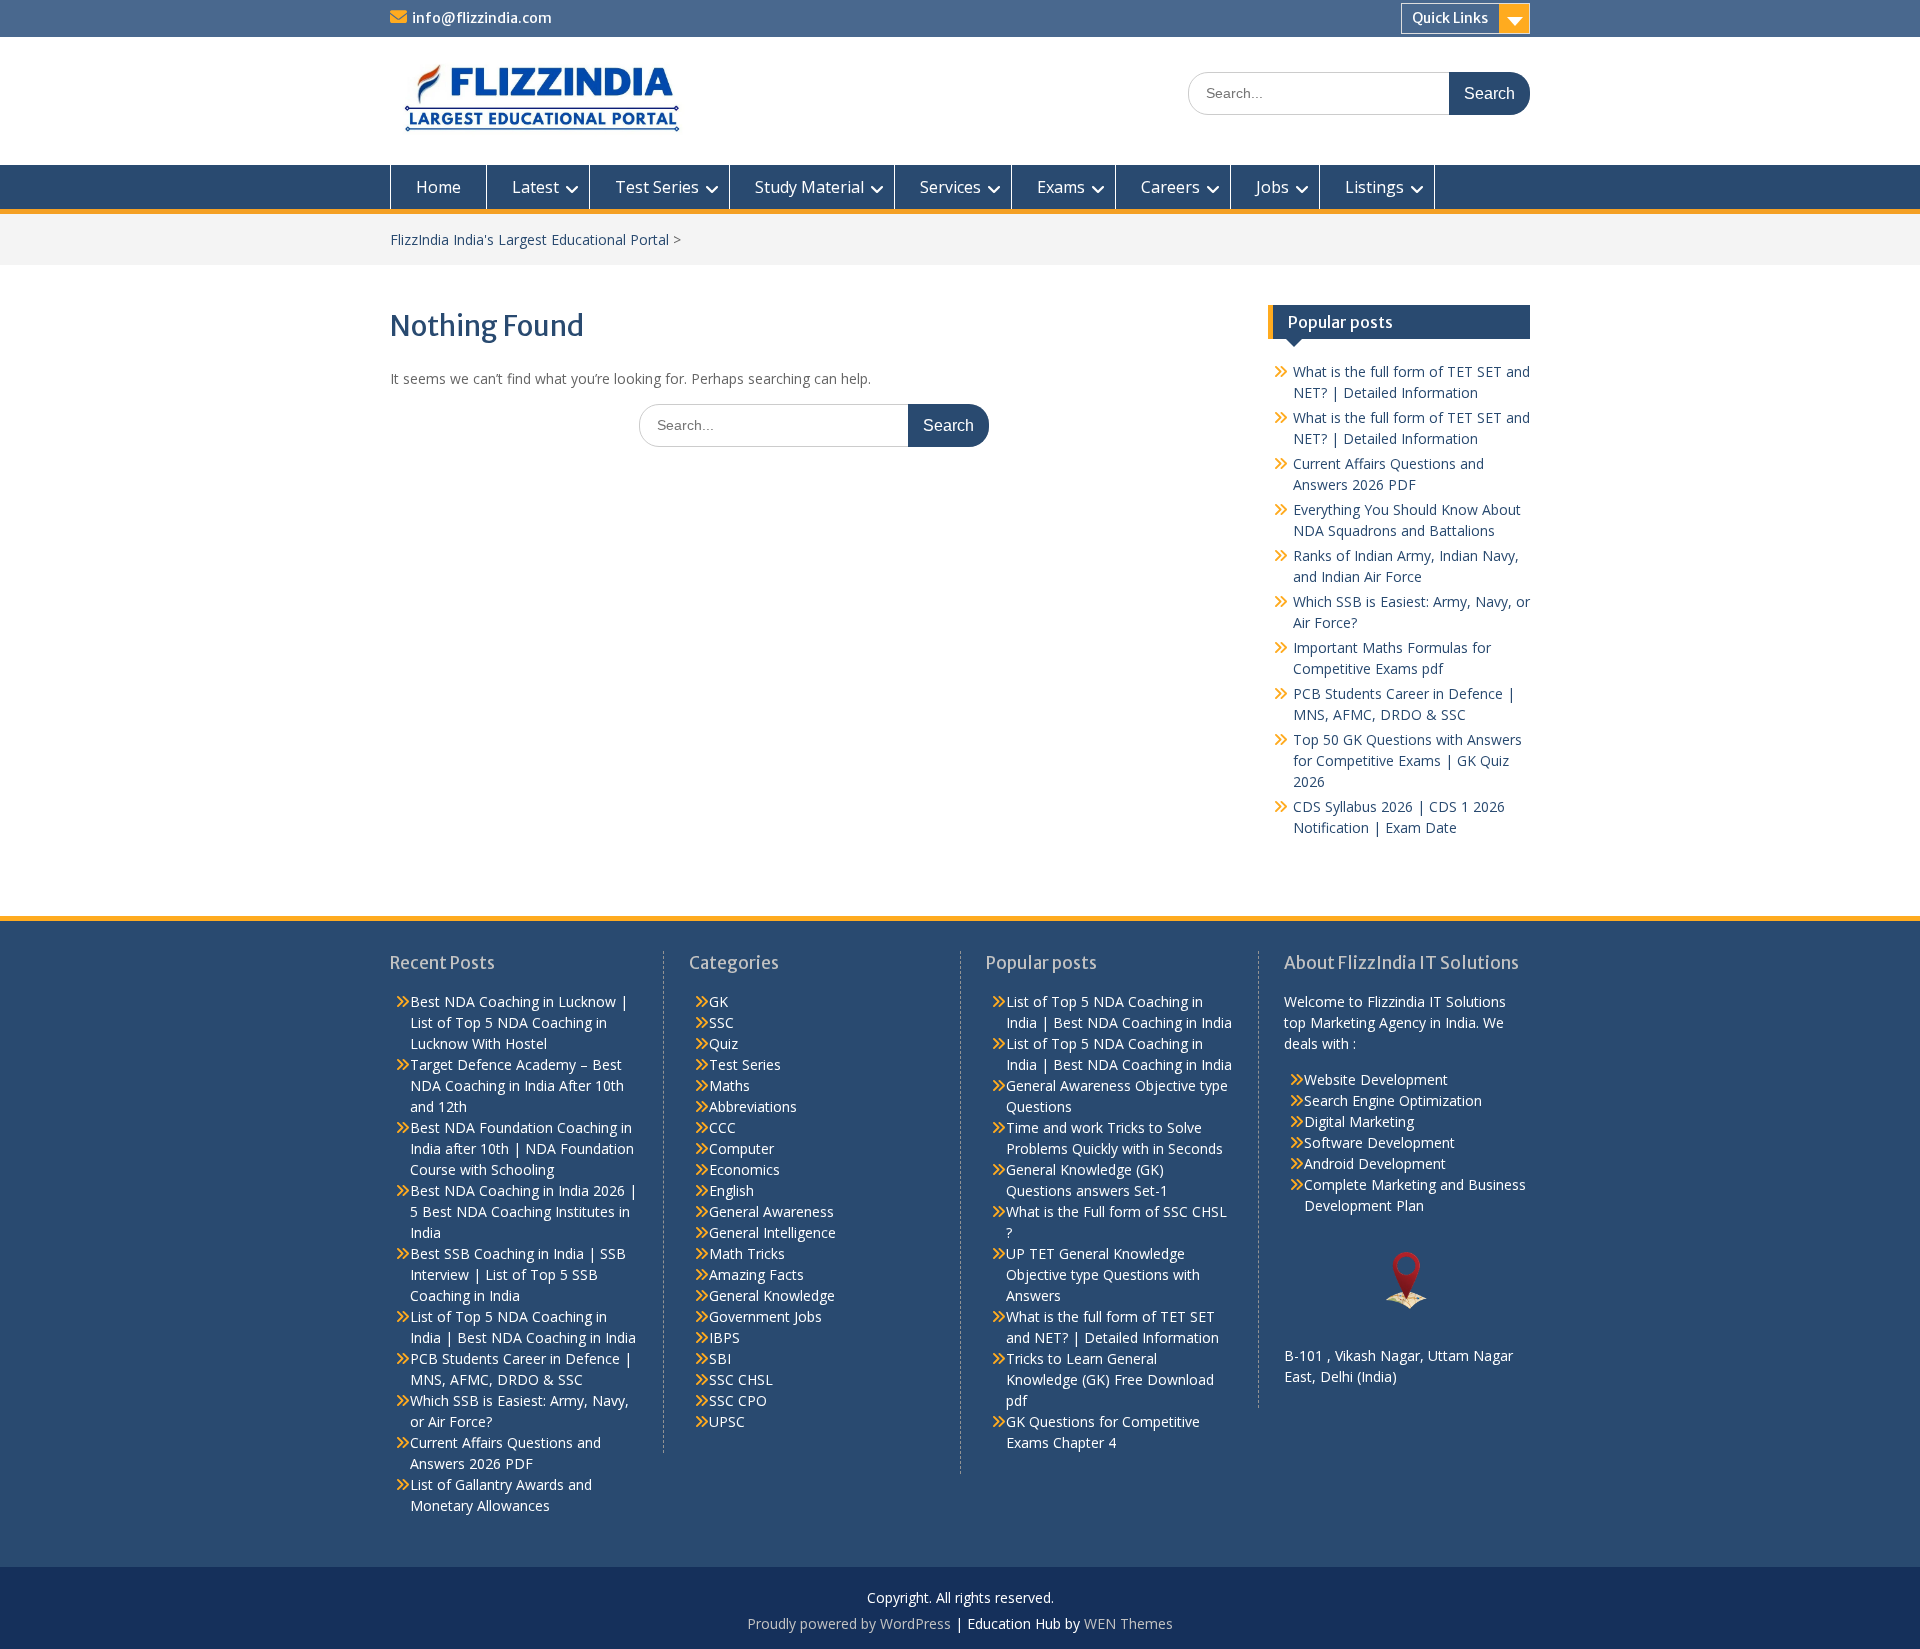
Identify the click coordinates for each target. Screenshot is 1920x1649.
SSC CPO (738, 1400)
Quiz (723, 1043)
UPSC (727, 1421)
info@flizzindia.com (482, 18)
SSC (721, 1022)
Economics (744, 1169)
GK (718, 1001)
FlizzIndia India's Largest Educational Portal (529, 239)
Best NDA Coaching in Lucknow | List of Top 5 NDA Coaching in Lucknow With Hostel (519, 1022)
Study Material (809, 187)
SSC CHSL (741, 1379)
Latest (535, 187)
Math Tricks (747, 1253)
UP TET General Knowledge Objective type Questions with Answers (1103, 1274)
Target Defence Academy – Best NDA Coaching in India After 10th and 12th (517, 1085)
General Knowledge (772, 1295)
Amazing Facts (756, 1274)
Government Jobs (765, 1316)
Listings (1374, 187)
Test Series (657, 187)
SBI (720, 1358)
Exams (1061, 187)
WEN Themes (1128, 1623)
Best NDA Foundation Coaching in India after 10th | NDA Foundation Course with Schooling (522, 1148)
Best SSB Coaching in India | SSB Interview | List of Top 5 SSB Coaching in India (518, 1274)
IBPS (724, 1337)
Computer (741, 1148)
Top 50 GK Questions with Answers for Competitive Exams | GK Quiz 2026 (1407, 760)
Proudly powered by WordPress (849, 1623)
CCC (722, 1127)
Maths (729, 1085)
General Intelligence (772, 1232)
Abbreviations (753, 1106)
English (731, 1190)
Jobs (1272, 187)
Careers (1170, 187)
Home (438, 187)
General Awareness (771, 1211)
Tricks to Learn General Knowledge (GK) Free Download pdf (1110, 1379)
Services (950, 187)
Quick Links (1450, 18)
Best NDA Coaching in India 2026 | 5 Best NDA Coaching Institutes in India (523, 1211)
